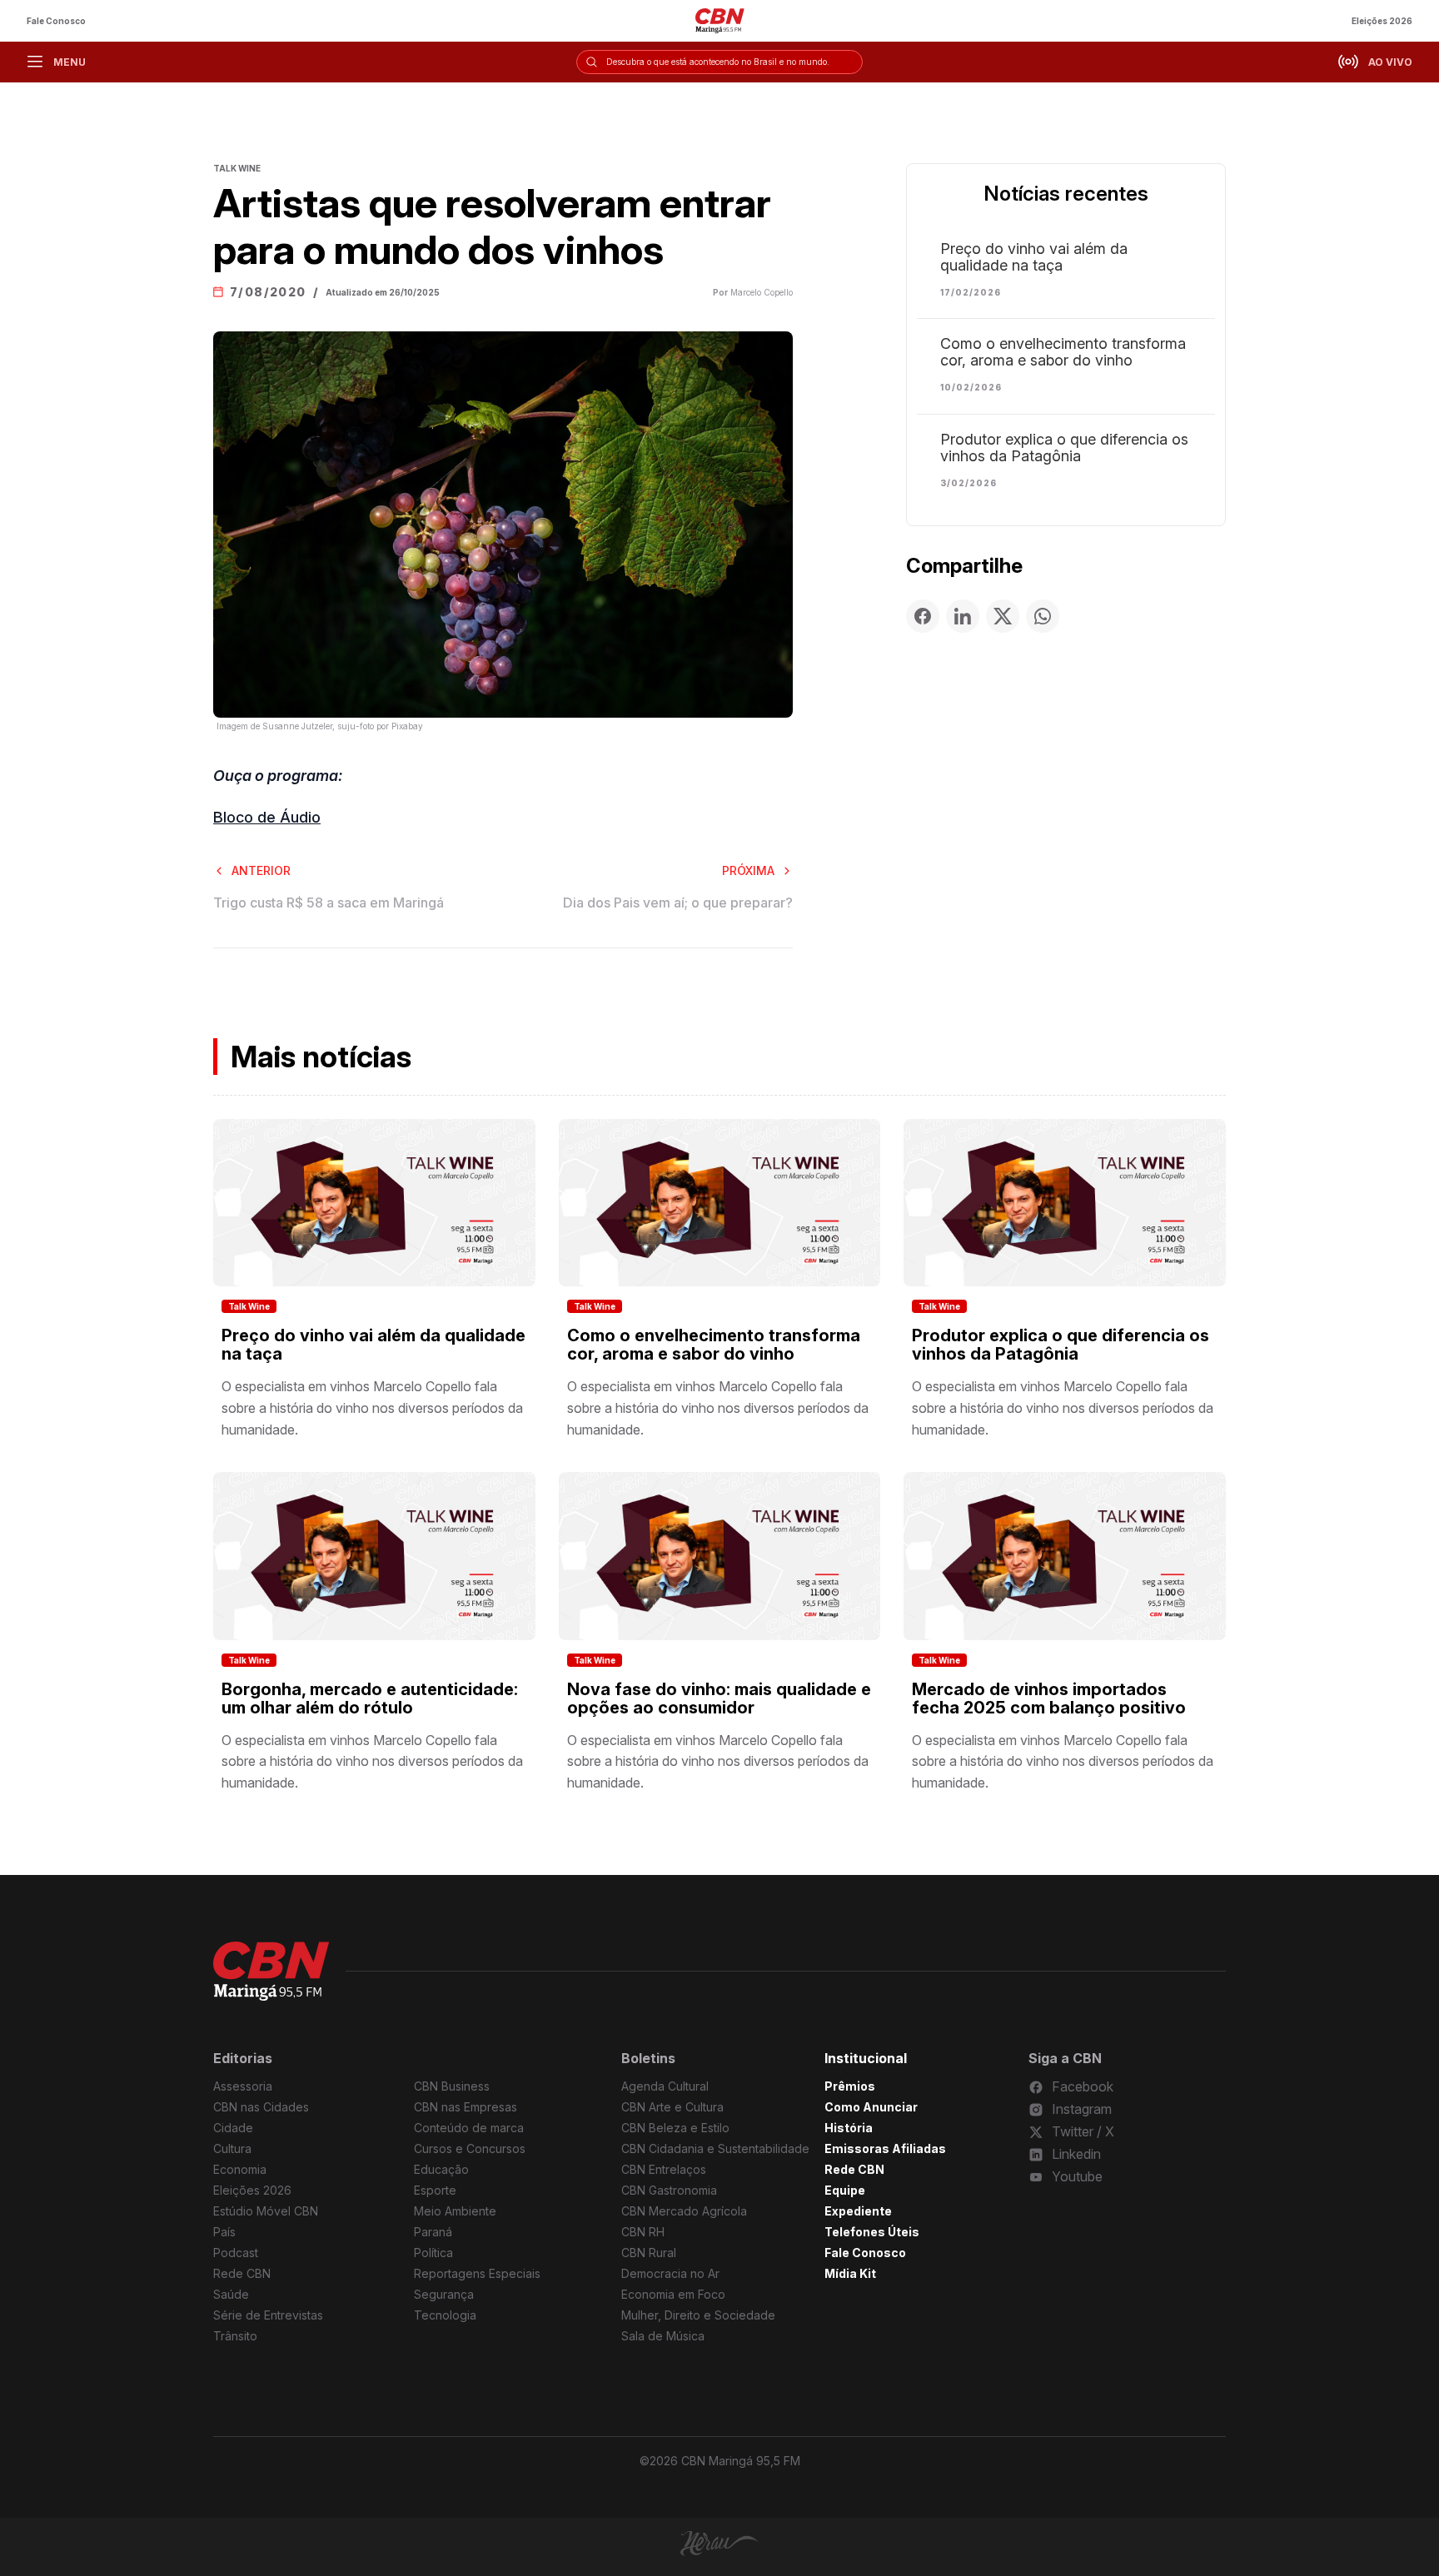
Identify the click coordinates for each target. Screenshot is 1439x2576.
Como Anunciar (871, 2107)
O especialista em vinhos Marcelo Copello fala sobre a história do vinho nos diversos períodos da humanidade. (372, 1407)
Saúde (231, 2294)
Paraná (433, 2232)
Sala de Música (663, 2336)
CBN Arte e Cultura (672, 2107)
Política (433, 2253)
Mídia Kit (850, 2273)
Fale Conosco (56, 21)
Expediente (858, 2211)
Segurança (444, 2294)
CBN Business (452, 2086)
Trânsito (235, 2336)
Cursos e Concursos (470, 2148)
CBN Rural (649, 2253)
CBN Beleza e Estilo (675, 2128)
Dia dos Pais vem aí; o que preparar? (678, 903)
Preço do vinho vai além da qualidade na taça (1034, 257)
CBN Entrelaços (664, 2169)
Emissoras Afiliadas (885, 2148)
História (849, 2128)
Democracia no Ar (670, 2273)
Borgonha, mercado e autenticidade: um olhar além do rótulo (370, 1698)
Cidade (233, 2128)
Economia (240, 2169)
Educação (441, 2169)
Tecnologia (445, 2315)
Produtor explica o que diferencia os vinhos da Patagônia (1064, 448)
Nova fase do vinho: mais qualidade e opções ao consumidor (719, 1698)
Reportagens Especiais (477, 2273)
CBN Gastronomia (669, 2190)
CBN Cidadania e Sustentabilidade (715, 2148)
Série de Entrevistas (268, 2315)
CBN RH (643, 2232)
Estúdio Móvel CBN (266, 2211)
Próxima (748, 870)
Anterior (261, 870)
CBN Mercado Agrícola (684, 2211)
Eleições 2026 (1382, 21)
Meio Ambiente (455, 2211)
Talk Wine (249, 1306)
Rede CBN (242, 2273)
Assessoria (243, 2086)
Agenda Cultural (665, 2086)
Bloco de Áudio (267, 817)
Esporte (435, 2190)
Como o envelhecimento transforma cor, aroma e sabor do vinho (1063, 352)
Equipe (845, 2190)
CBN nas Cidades (261, 2107)
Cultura (232, 2148)
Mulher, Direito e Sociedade (698, 2315)
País (224, 2232)
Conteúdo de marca (469, 2128)
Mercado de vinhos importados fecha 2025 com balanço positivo (1049, 1698)
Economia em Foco (673, 2294)
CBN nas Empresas (466, 2107)
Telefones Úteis (872, 2232)
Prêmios (850, 2086)
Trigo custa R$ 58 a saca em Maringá (329, 903)
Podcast (236, 2253)
